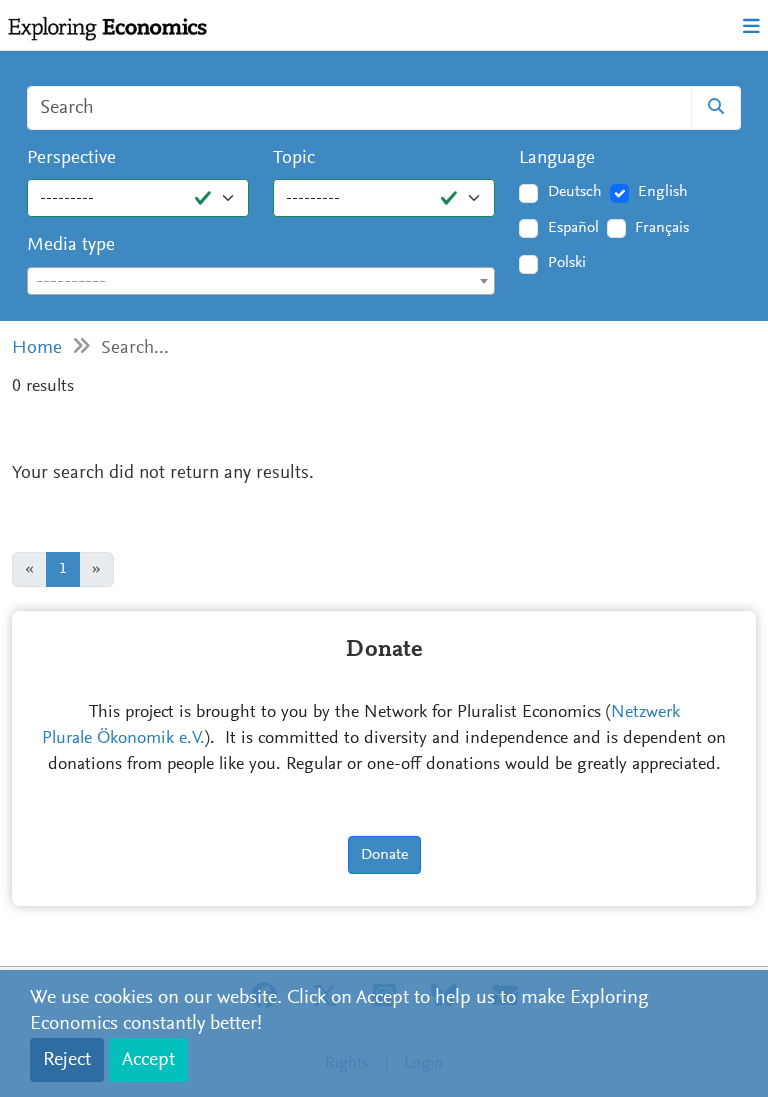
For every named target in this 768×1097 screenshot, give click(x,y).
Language (557, 158)
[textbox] (261, 282)
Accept (148, 1060)
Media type (71, 245)
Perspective (71, 158)
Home (37, 348)
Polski (567, 263)
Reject (67, 1060)
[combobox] (261, 281)
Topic (294, 158)
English (663, 192)
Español (573, 228)
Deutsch (575, 192)
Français (662, 228)
